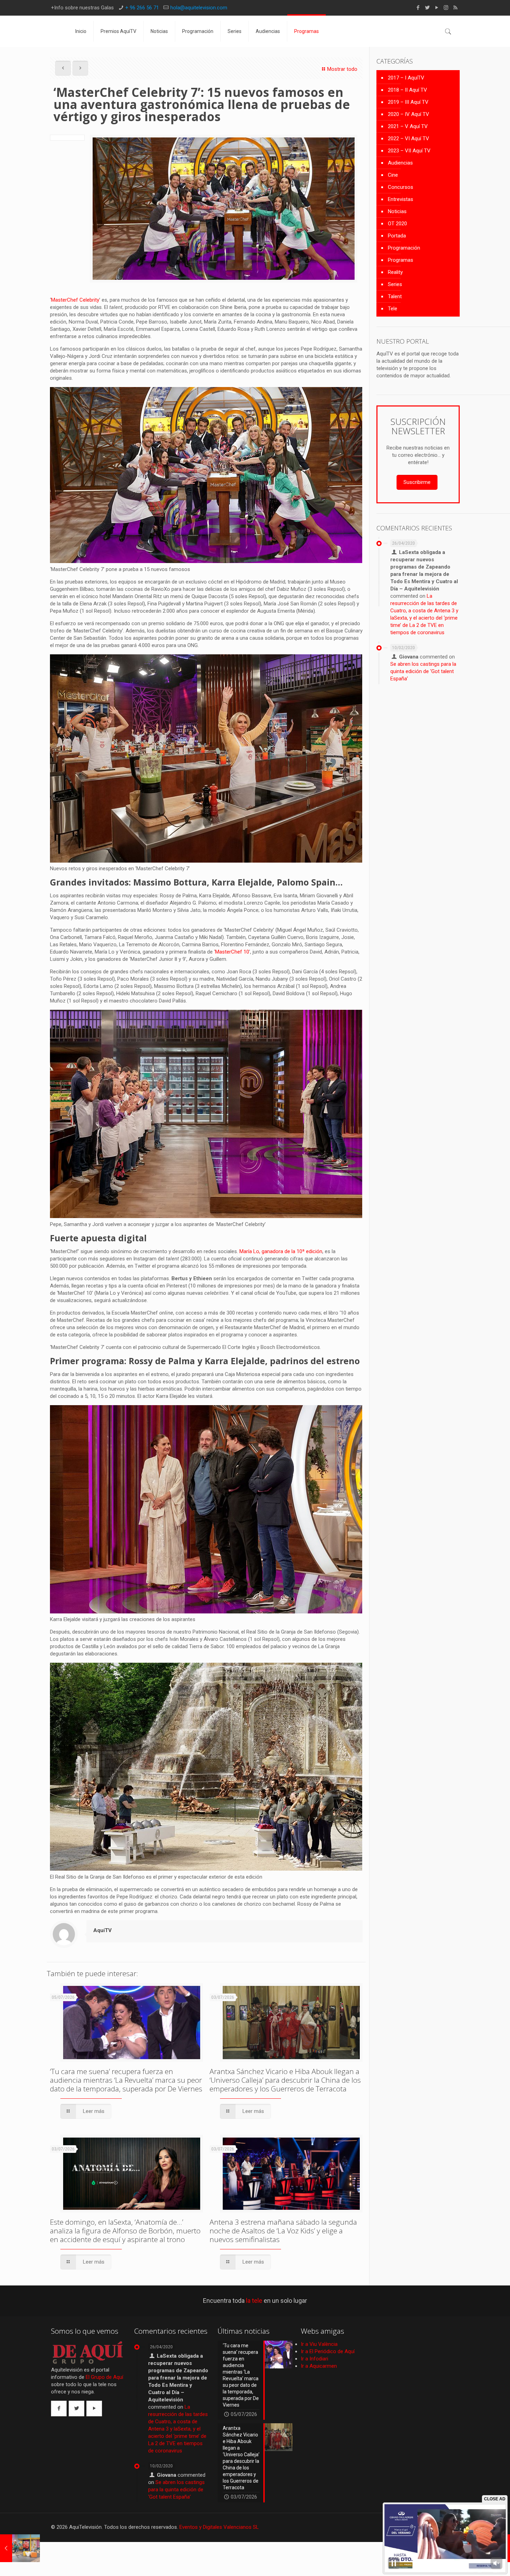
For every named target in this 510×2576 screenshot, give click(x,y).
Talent (395, 296)
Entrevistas (401, 199)
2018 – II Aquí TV (407, 90)
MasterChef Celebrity (75, 300)
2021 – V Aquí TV (408, 126)
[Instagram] (446, 8)
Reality (395, 272)
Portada (397, 236)
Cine (393, 175)
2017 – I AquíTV (406, 78)
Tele (393, 309)
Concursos (401, 187)
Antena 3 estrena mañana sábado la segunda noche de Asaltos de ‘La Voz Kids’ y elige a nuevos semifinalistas (283, 2231)
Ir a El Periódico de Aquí (328, 2351)
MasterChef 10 (232, 952)
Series (395, 284)
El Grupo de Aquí (104, 2377)
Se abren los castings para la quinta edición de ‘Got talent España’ (423, 671)
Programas (401, 260)
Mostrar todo (342, 69)
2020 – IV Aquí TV (409, 114)
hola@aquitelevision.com (199, 8)
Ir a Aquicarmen (319, 2366)
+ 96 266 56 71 (142, 8)
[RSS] (455, 8)
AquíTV (103, 1930)
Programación (404, 248)
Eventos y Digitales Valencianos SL (219, 2527)
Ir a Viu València (319, 2344)
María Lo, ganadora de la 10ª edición (281, 1251)
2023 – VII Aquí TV (409, 151)
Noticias (397, 211)
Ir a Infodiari (314, 2359)
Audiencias (400, 163)
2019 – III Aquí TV (408, 102)
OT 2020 (397, 224)
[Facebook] (418, 8)
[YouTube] (437, 8)
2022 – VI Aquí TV (409, 139)
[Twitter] (427, 8)
